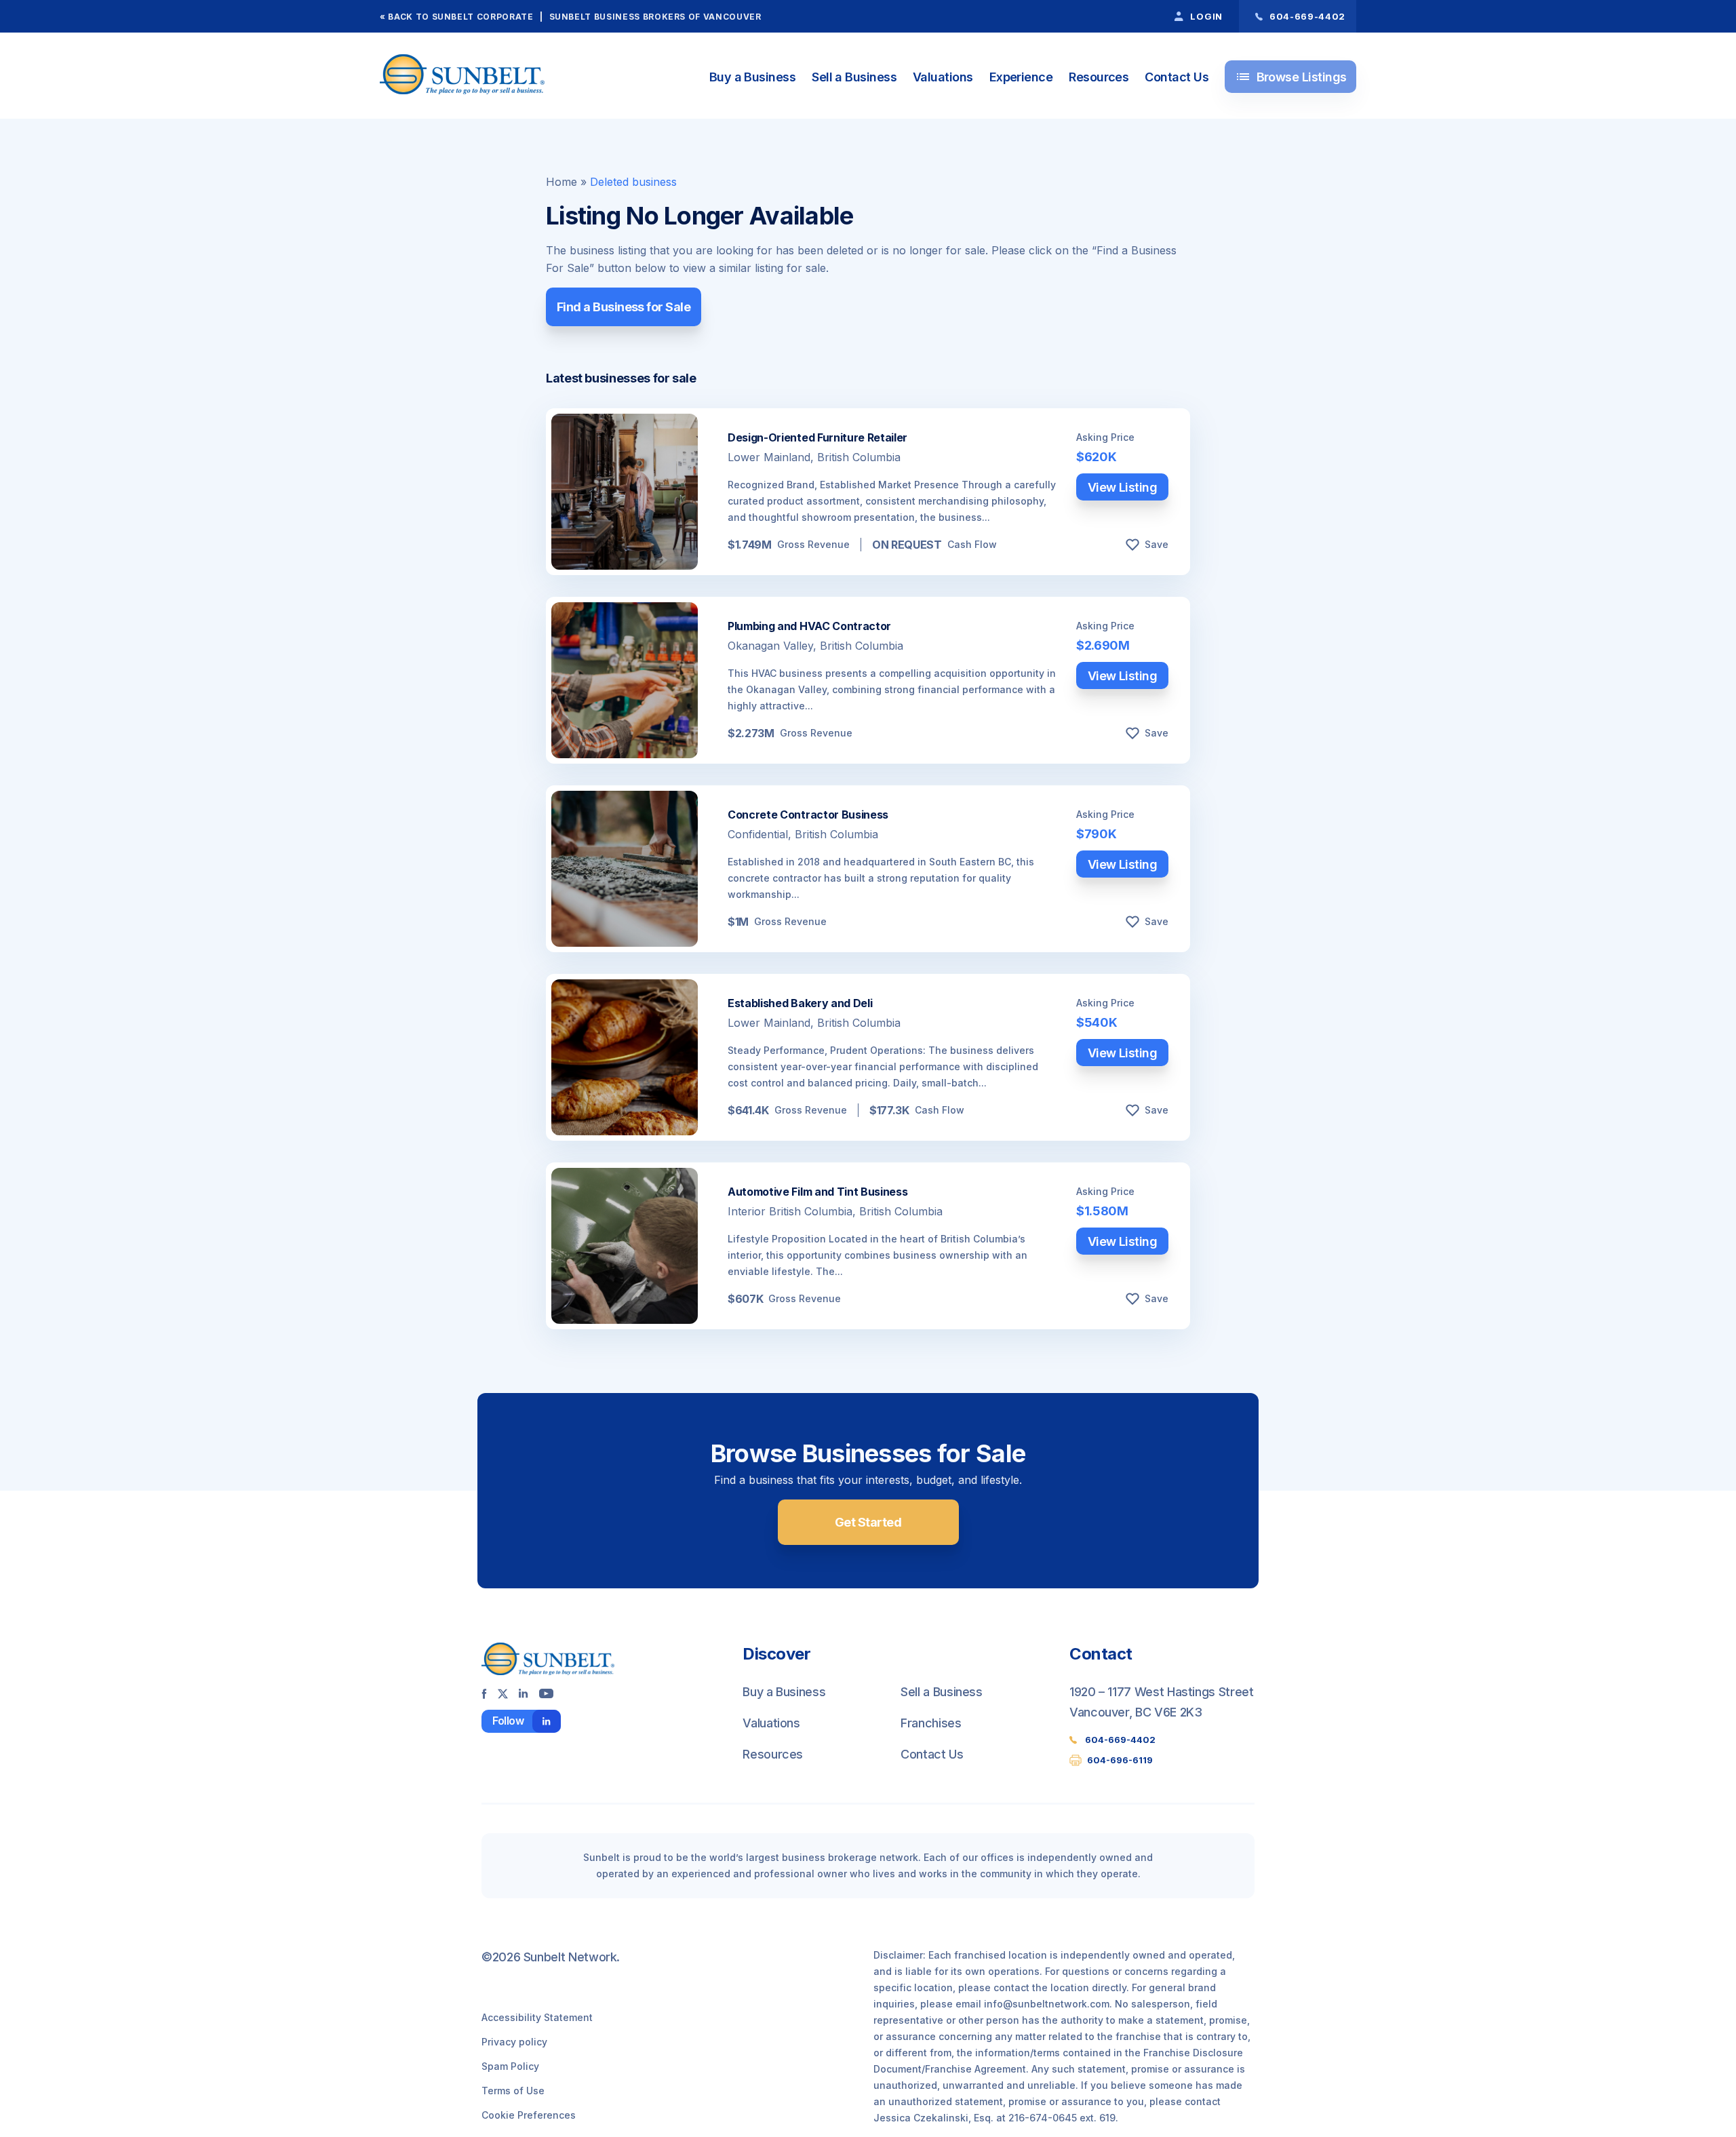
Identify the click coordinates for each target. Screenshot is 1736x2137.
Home (561, 182)
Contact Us (1177, 77)
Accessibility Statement (537, 2017)
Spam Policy (510, 2066)
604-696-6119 (1120, 1760)
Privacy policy (514, 2042)
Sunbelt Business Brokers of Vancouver (655, 17)
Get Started (868, 1522)
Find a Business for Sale (624, 307)
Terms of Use (513, 2091)
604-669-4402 (1120, 1740)
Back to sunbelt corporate (460, 17)
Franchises (931, 1723)
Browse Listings (1291, 77)
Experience (1021, 77)
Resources (1099, 77)
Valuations (943, 77)
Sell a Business (854, 77)
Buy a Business (752, 77)
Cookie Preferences (529, 2115)
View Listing (1123, 487)
